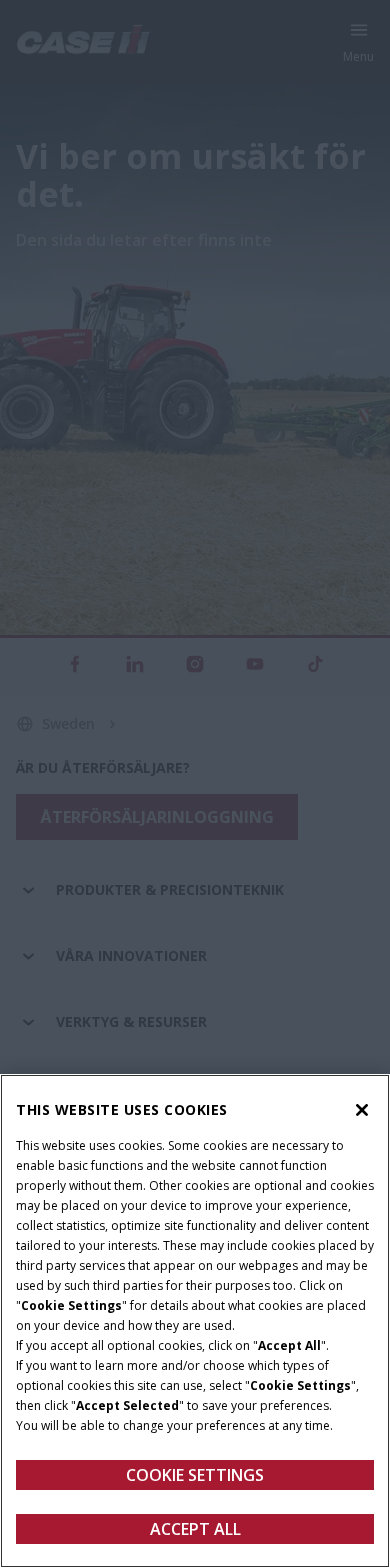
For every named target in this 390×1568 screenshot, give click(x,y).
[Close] (362, 1110)
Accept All (195, 1529)
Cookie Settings (195, 1475)
